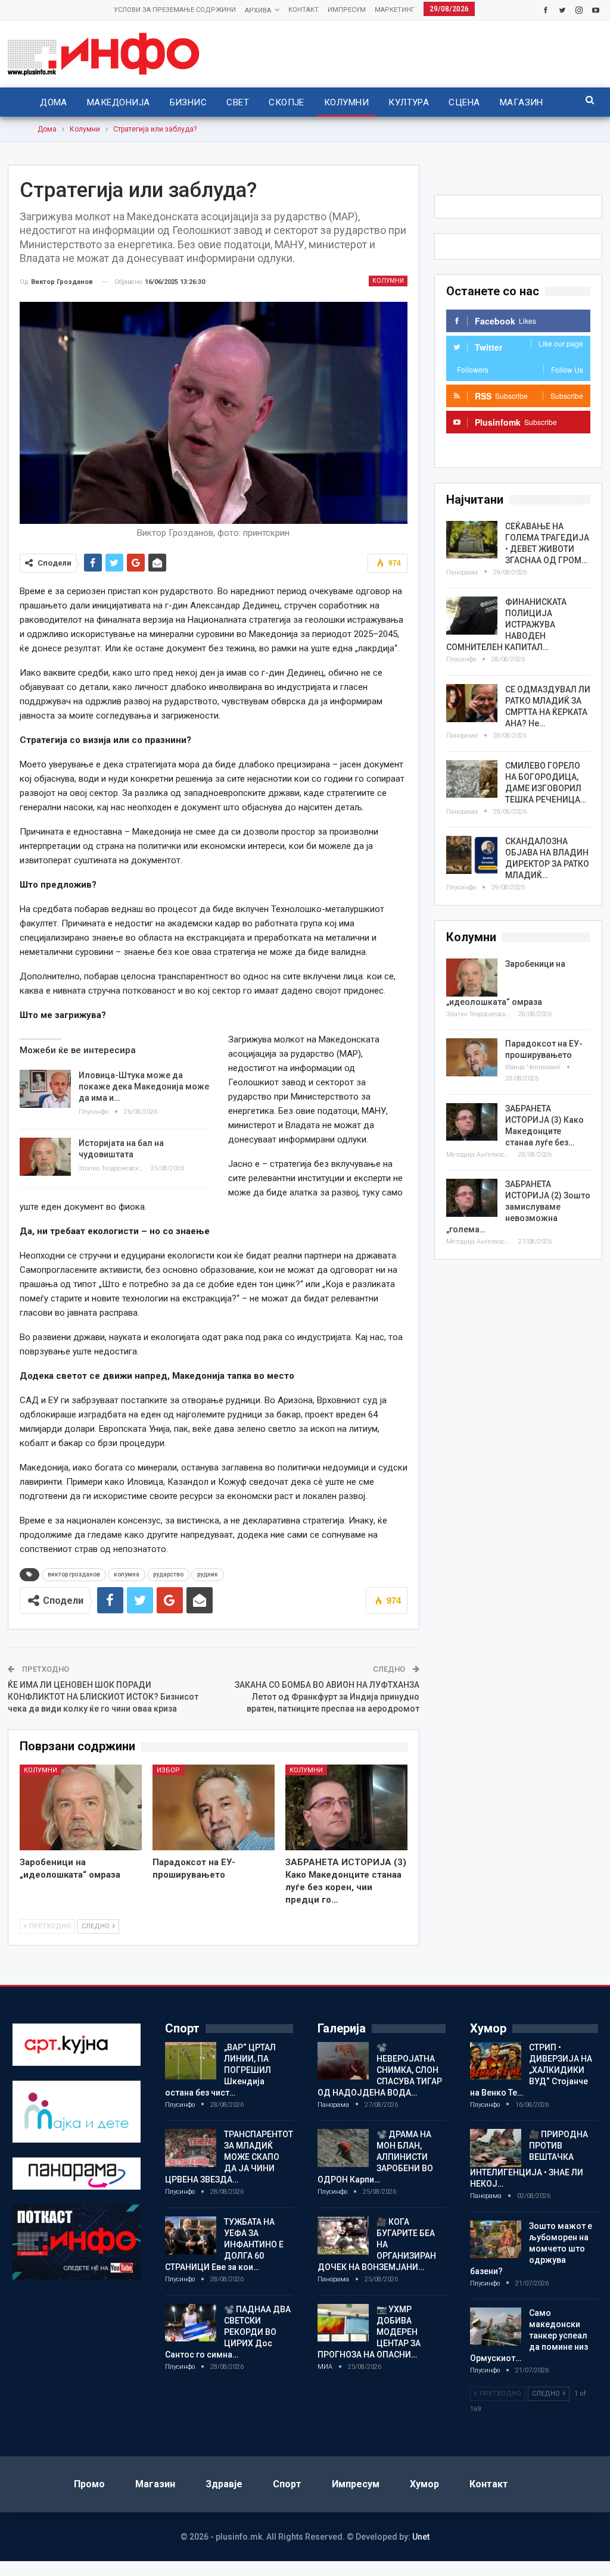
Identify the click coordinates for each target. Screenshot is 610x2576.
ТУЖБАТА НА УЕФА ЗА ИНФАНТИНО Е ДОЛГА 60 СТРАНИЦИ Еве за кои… (224, 2244)
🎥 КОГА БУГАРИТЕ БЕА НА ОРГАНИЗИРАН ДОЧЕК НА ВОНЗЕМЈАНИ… (377, 2244)
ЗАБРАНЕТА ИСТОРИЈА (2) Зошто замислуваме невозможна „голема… (518, 1207)
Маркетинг (395, 10)
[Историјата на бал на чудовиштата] (45, 1157)
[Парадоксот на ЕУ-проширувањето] (214, 1807)
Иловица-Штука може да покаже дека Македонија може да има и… (144, 1086)
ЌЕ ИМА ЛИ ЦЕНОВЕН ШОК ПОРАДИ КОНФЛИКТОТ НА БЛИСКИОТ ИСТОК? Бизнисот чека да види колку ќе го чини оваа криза (103, 1696)
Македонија (119, 102)
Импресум (347, 10)
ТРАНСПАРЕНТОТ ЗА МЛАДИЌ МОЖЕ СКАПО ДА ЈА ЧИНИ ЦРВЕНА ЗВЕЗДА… (229, 2157)
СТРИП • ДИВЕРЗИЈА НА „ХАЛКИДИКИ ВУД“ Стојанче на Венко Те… (531, 2070)
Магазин (522, 102)
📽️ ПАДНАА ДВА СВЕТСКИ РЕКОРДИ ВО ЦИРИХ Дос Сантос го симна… (228, 2332)
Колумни (346, 102)
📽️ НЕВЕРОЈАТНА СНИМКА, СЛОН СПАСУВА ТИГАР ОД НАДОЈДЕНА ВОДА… (380, 2070)
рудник (208, 1574)
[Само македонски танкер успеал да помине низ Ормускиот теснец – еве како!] (496, 2327)
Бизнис (189, 102)
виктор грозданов (74, 1574)
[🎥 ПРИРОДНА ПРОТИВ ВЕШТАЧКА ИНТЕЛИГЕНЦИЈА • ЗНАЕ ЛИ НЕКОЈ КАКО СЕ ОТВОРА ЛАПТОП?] (496, 2148)
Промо (89, 2484)
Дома (54, 102)
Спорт (287, 2484)
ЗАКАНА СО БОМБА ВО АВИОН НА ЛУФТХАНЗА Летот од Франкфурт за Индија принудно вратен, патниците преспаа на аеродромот (327, 1696)
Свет (238, 102)
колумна (127, 1574)
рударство (168, 1574)
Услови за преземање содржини (175, 10)
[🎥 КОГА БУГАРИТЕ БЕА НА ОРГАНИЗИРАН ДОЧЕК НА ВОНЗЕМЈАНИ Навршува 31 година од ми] (343, 2235)
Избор (168, 1770)
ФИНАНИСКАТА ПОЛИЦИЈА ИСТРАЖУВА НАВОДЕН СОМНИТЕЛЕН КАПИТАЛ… (506, 625)
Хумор (424, 2484)
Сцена (464, 102)
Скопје (287, 102)
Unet (421, 2537)
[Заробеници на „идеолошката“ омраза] (81, 1807)
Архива (258, 10)
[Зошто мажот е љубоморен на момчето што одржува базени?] (496, 2240)
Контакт (304, 10)
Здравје (224, 2484)
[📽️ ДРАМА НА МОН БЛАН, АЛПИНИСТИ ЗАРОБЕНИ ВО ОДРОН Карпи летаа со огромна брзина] (343, 2148)
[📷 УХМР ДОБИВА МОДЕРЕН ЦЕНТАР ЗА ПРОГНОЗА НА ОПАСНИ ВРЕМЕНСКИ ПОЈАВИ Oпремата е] (343, 2323)
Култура (409, 102)
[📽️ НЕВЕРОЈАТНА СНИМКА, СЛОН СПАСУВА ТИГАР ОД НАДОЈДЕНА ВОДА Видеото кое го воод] (343, 2061)
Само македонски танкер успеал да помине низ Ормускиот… (529, 2335)
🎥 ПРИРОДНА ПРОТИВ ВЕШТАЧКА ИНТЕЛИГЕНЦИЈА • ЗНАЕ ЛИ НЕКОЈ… (529, 2159)
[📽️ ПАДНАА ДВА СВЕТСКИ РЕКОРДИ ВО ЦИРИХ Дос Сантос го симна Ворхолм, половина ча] (191, 2323)
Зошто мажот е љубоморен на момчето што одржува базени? (531, 2249)
